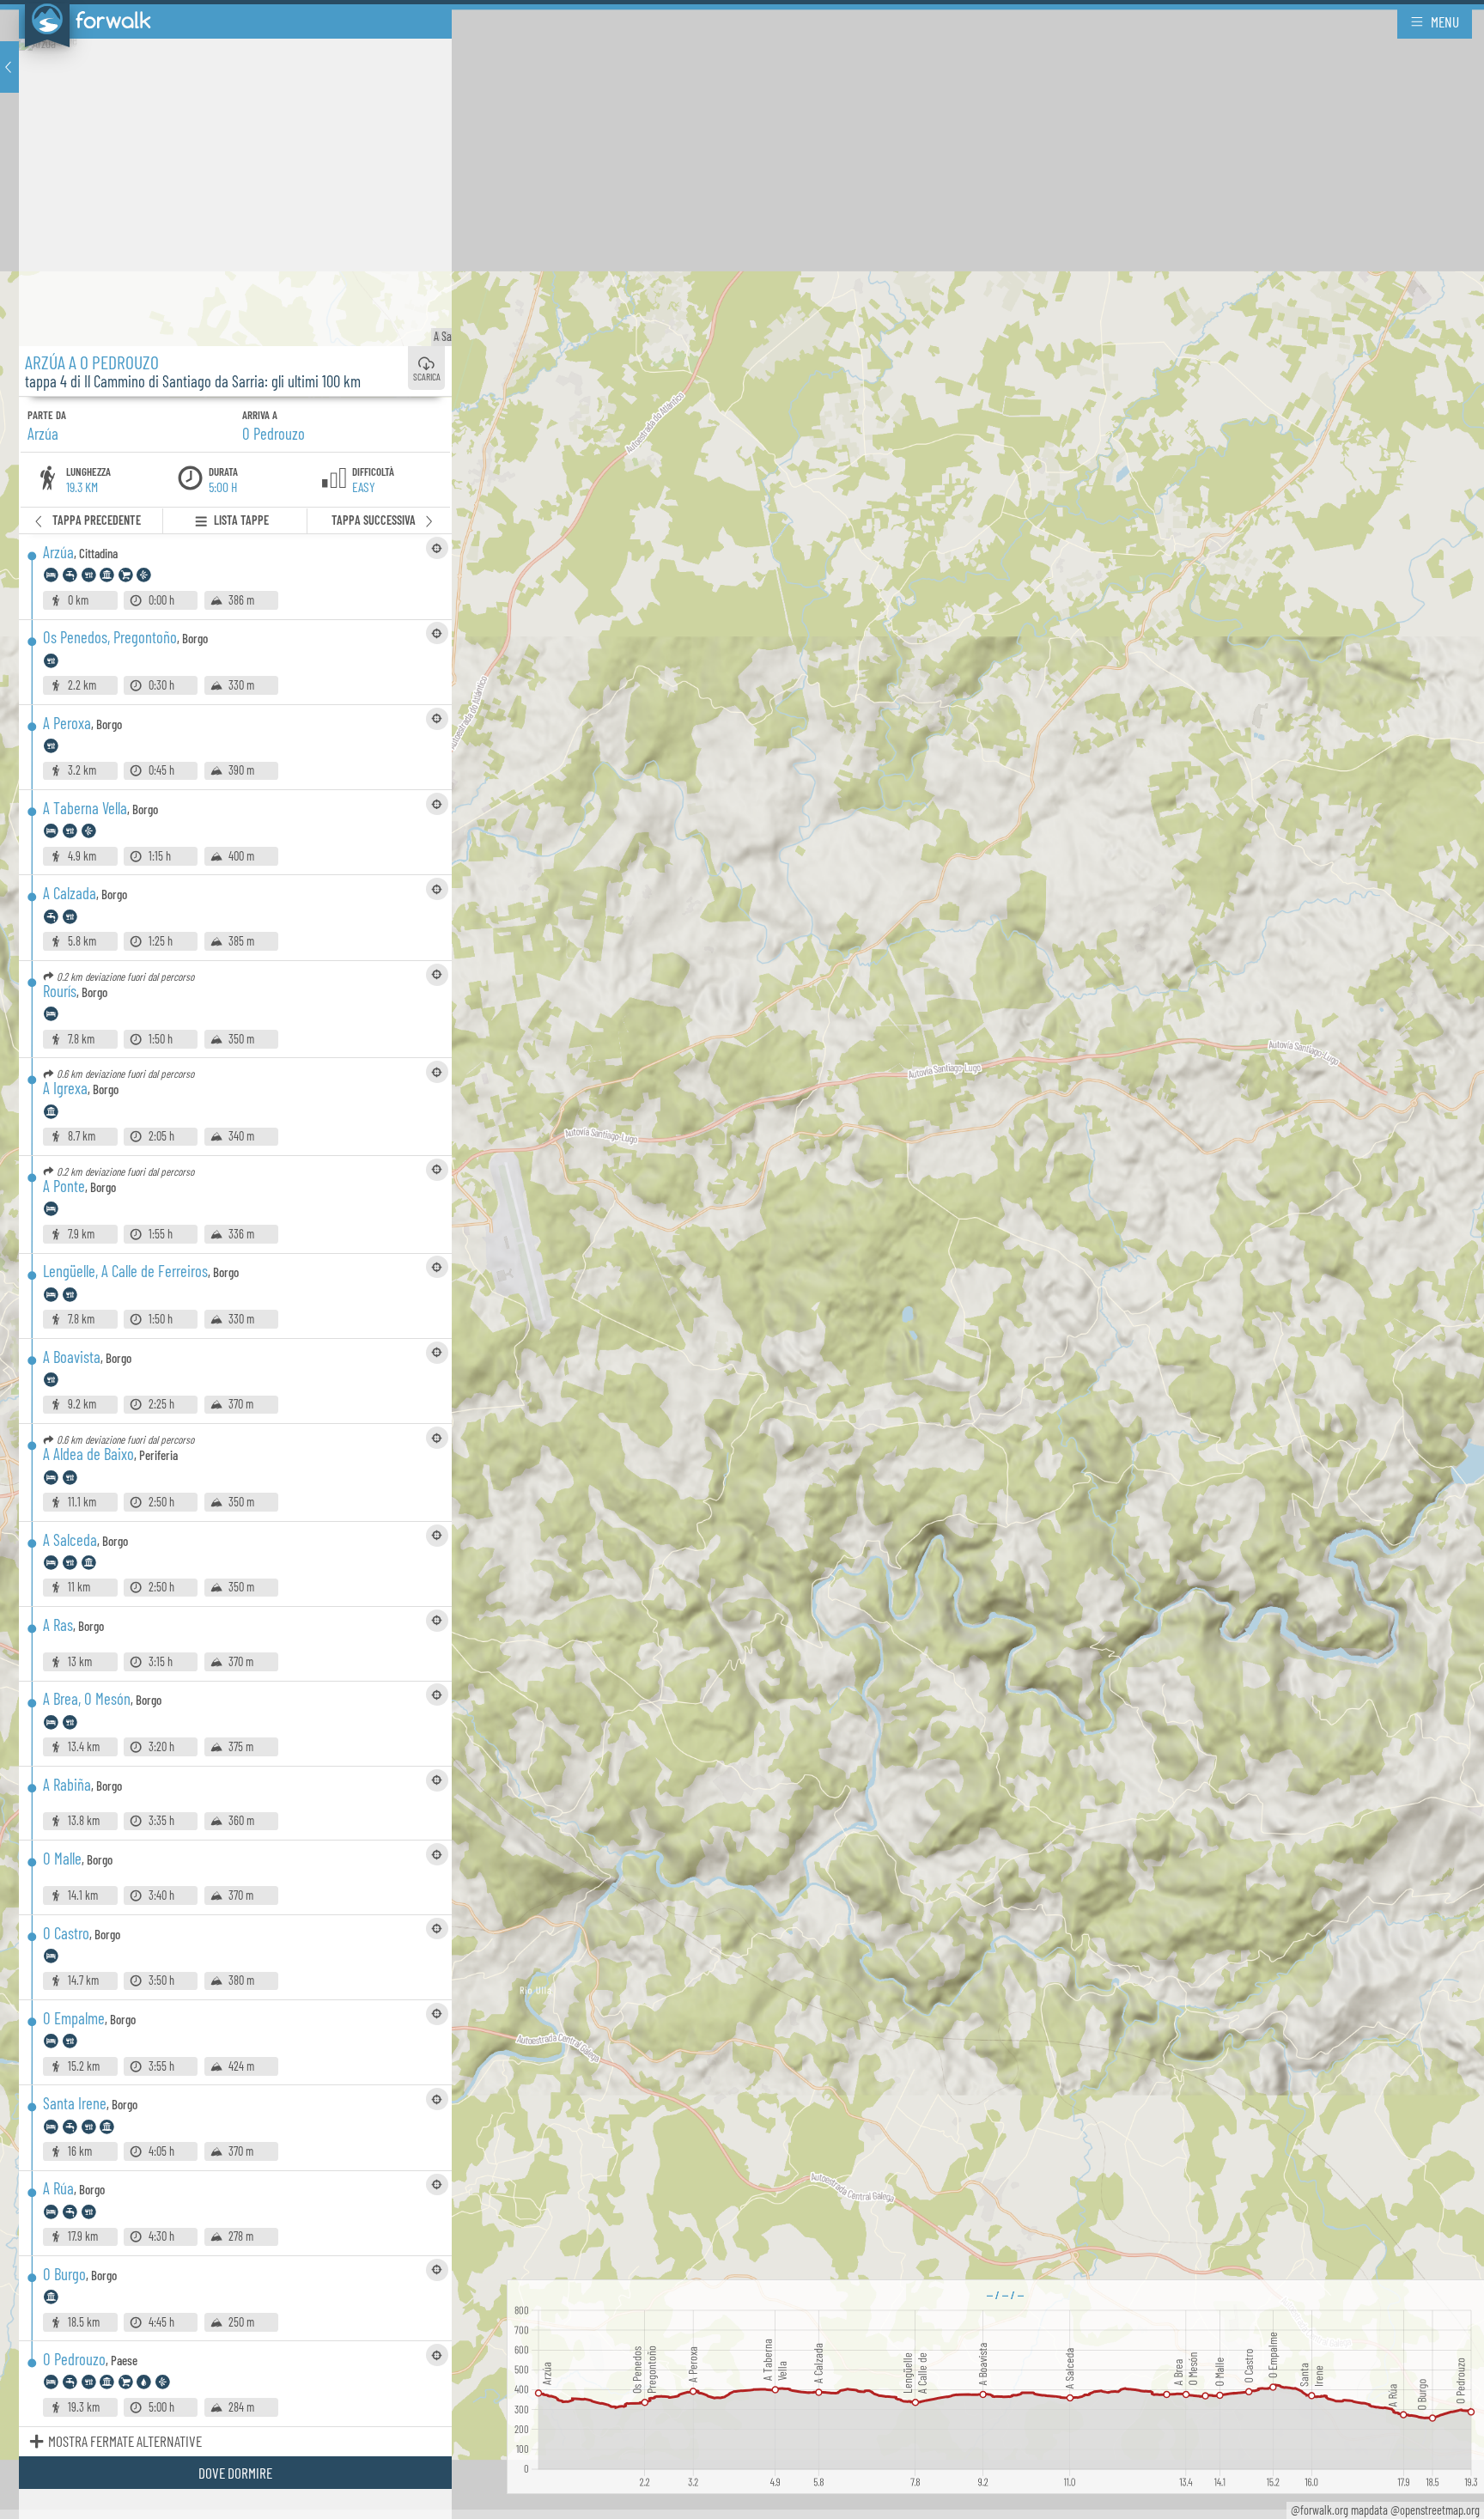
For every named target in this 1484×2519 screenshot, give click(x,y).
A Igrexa (444, 336)
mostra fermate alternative (125, 2441)
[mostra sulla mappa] (437, 548)
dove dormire (235, 2473)
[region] (742, 1259)
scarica (427, 377)
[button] (9, 67)
